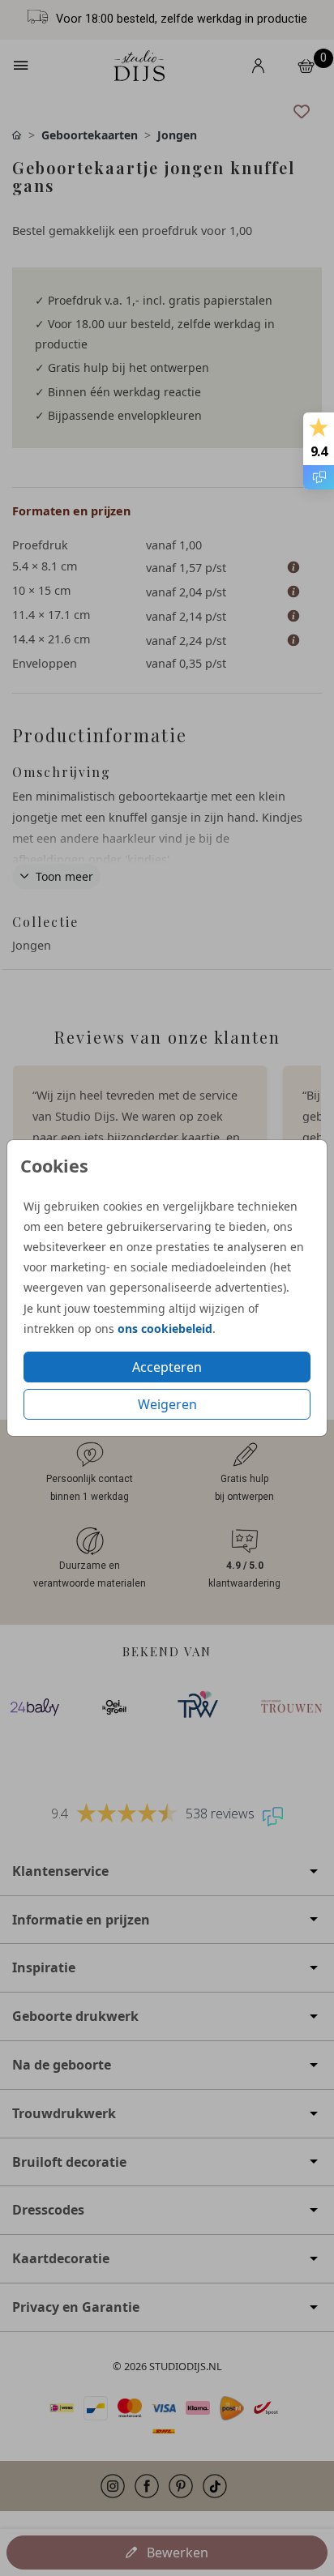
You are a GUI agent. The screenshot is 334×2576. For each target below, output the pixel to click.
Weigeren (167, 1404)
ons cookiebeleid (165, 1329)
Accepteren (167, 1367)
